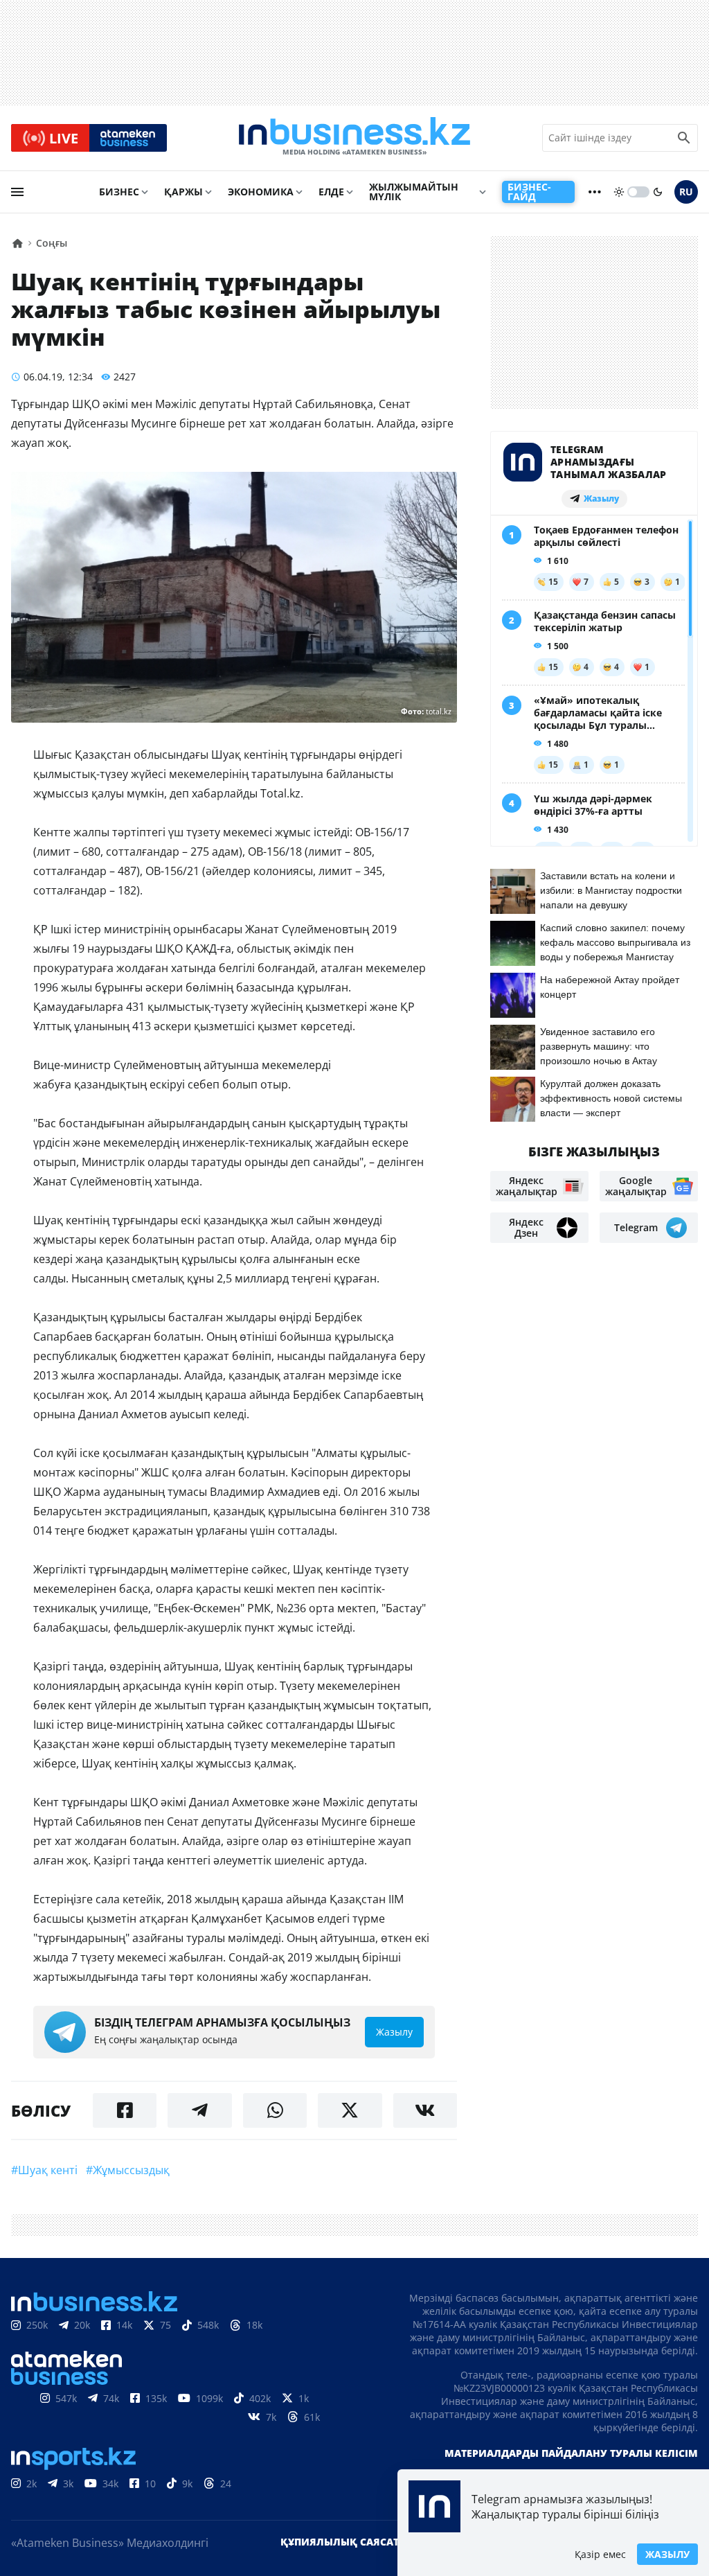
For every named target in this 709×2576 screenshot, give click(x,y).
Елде (331, 192)
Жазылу (667, 2554)
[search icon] (684, 138)
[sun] (619, 192)
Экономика (261, 192)
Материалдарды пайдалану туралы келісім (571, 2453)
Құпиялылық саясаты (344, 2542)
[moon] (658, 192)
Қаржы (183, 192)
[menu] (17, 192)
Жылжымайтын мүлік (414, 192)
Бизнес (119, 192)
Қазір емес (600, 2554)
